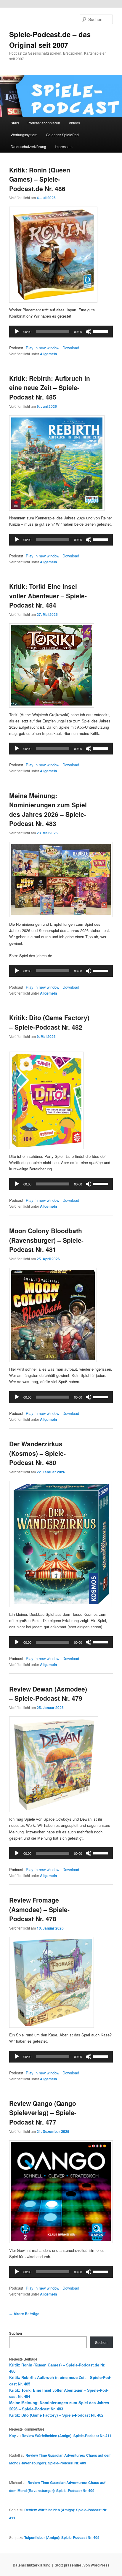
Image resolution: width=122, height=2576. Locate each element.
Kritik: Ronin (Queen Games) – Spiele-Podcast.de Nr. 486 (40, 179)
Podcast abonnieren (44, 123)
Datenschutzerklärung (28, 146)
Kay (13, 2436)
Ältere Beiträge (24, 2314)
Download (71, 348)
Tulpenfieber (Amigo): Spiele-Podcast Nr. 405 (62, 2537)
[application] (61, 332)
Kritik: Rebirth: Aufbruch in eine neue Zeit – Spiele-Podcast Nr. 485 (50, 387)
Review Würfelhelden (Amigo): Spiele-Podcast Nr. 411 (67, 2436)
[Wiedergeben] (17, 332)
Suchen (16, 2333)
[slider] (102, 331)
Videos (74, 123)
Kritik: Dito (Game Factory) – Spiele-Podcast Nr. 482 (49, 1022)
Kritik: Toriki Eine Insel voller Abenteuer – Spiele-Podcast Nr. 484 (48, 596)
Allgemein (48, 354)
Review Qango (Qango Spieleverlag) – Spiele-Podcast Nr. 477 (43, 2113)
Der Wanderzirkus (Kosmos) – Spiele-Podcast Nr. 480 (37, 1453)
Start (15, 123)
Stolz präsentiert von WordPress (82, 2565)
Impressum (64, 146)
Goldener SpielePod (62, 135)
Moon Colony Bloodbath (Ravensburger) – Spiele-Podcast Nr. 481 (46, 1240)
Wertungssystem (24, 135)
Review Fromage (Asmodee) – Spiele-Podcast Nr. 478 (39, 1909)
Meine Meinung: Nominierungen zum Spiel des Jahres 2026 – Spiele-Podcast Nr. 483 (48, 810)
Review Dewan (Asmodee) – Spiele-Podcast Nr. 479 (48, 1694)
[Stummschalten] (89, 332)
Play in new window (42, 348)
